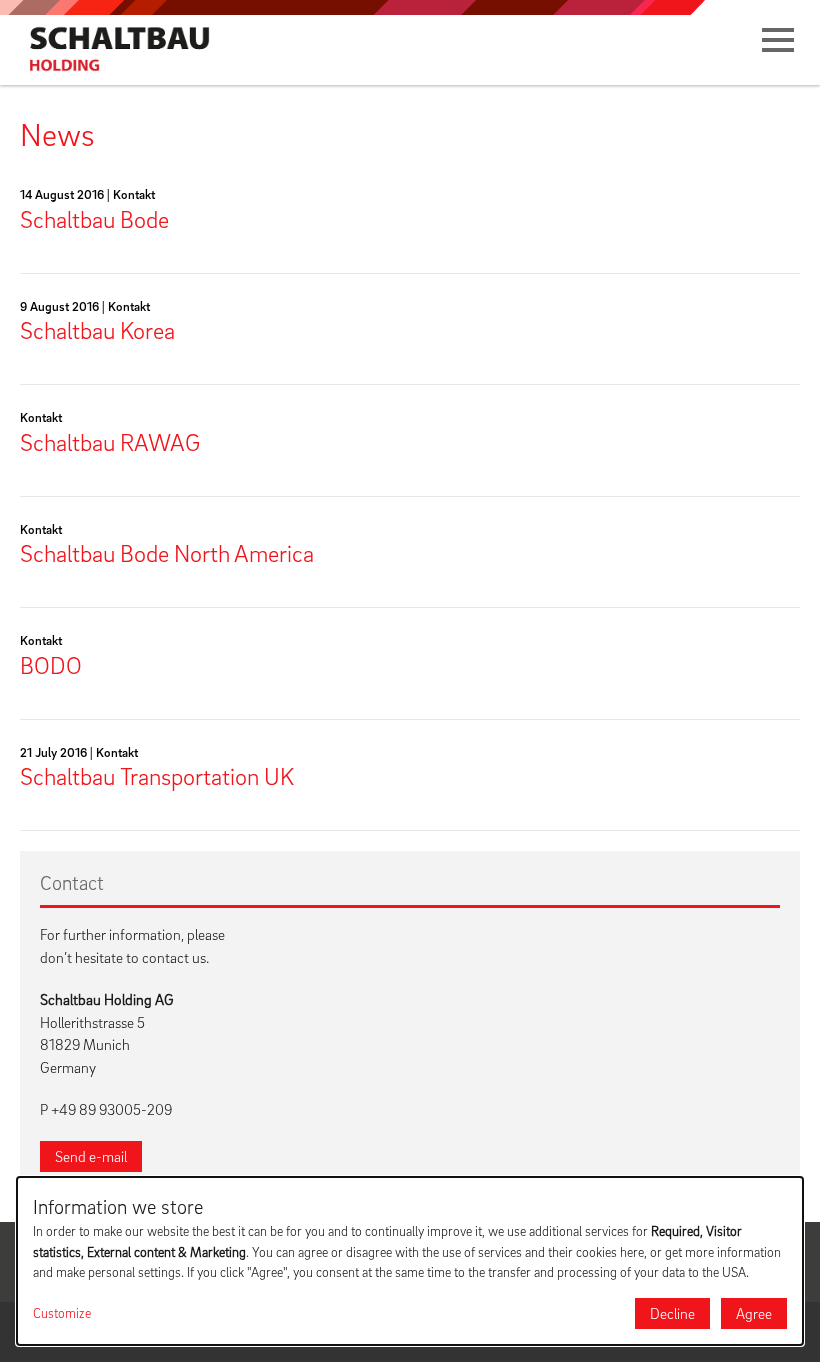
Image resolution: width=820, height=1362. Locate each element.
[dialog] (410, 1261)
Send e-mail (91, 1156)
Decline (672, 1313)
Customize (62, 1313)
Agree (754, 1313)
